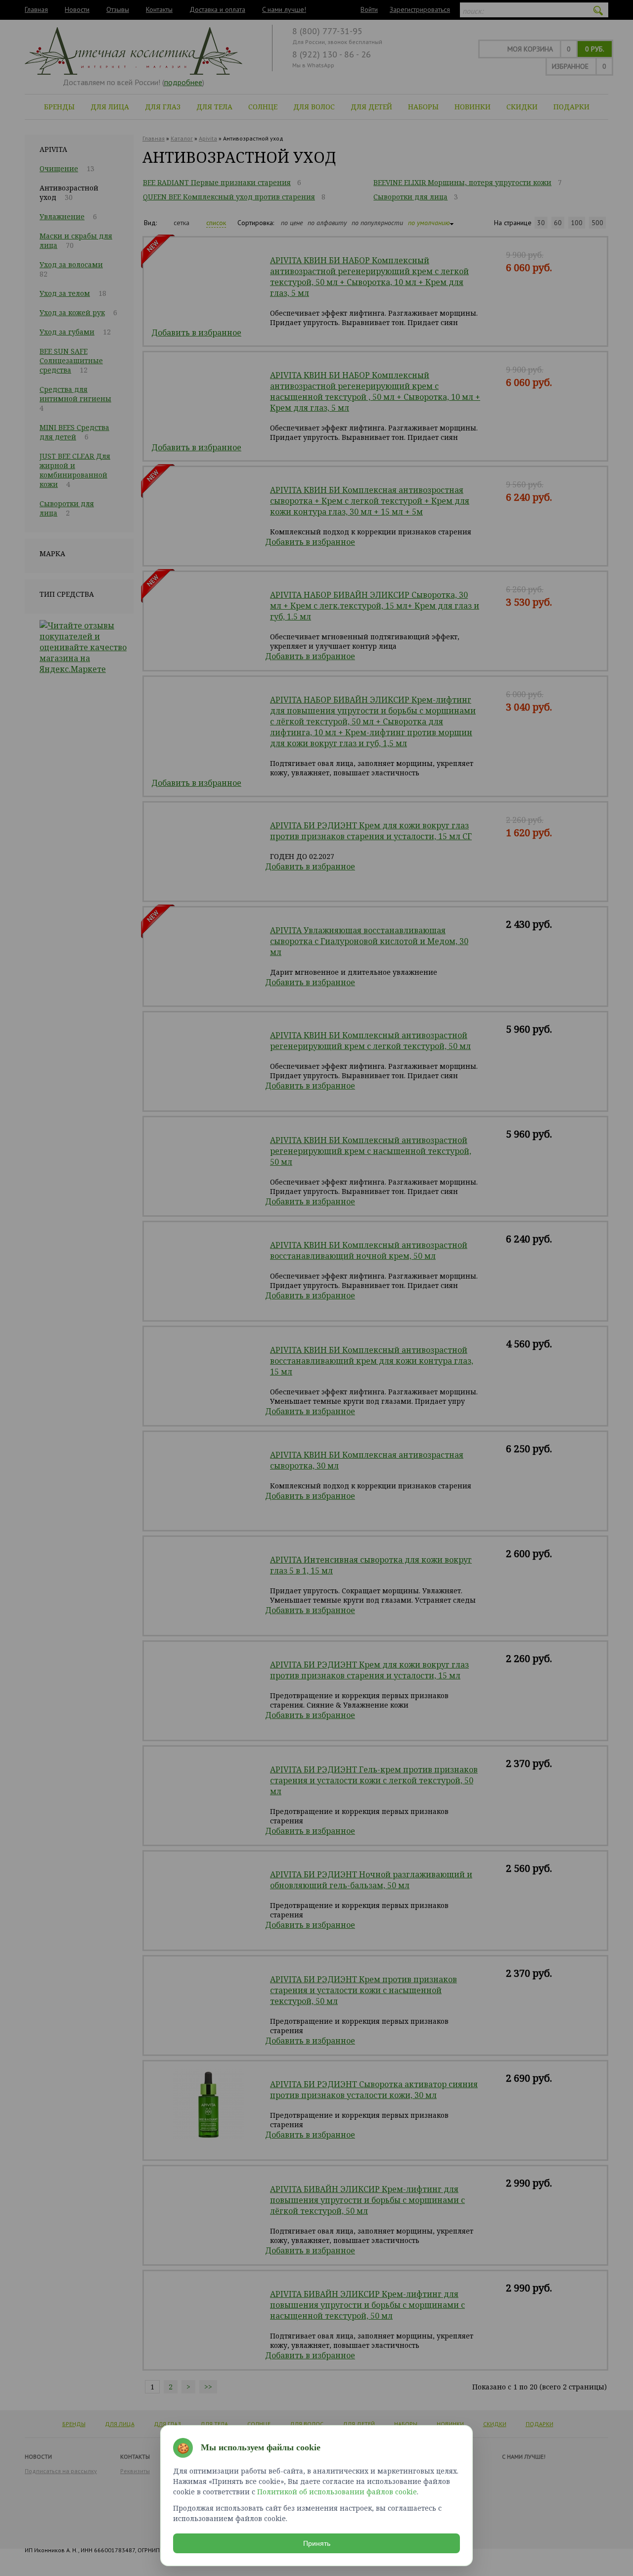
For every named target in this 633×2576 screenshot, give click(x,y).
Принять (317, 2543)
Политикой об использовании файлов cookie (337, 2492)
